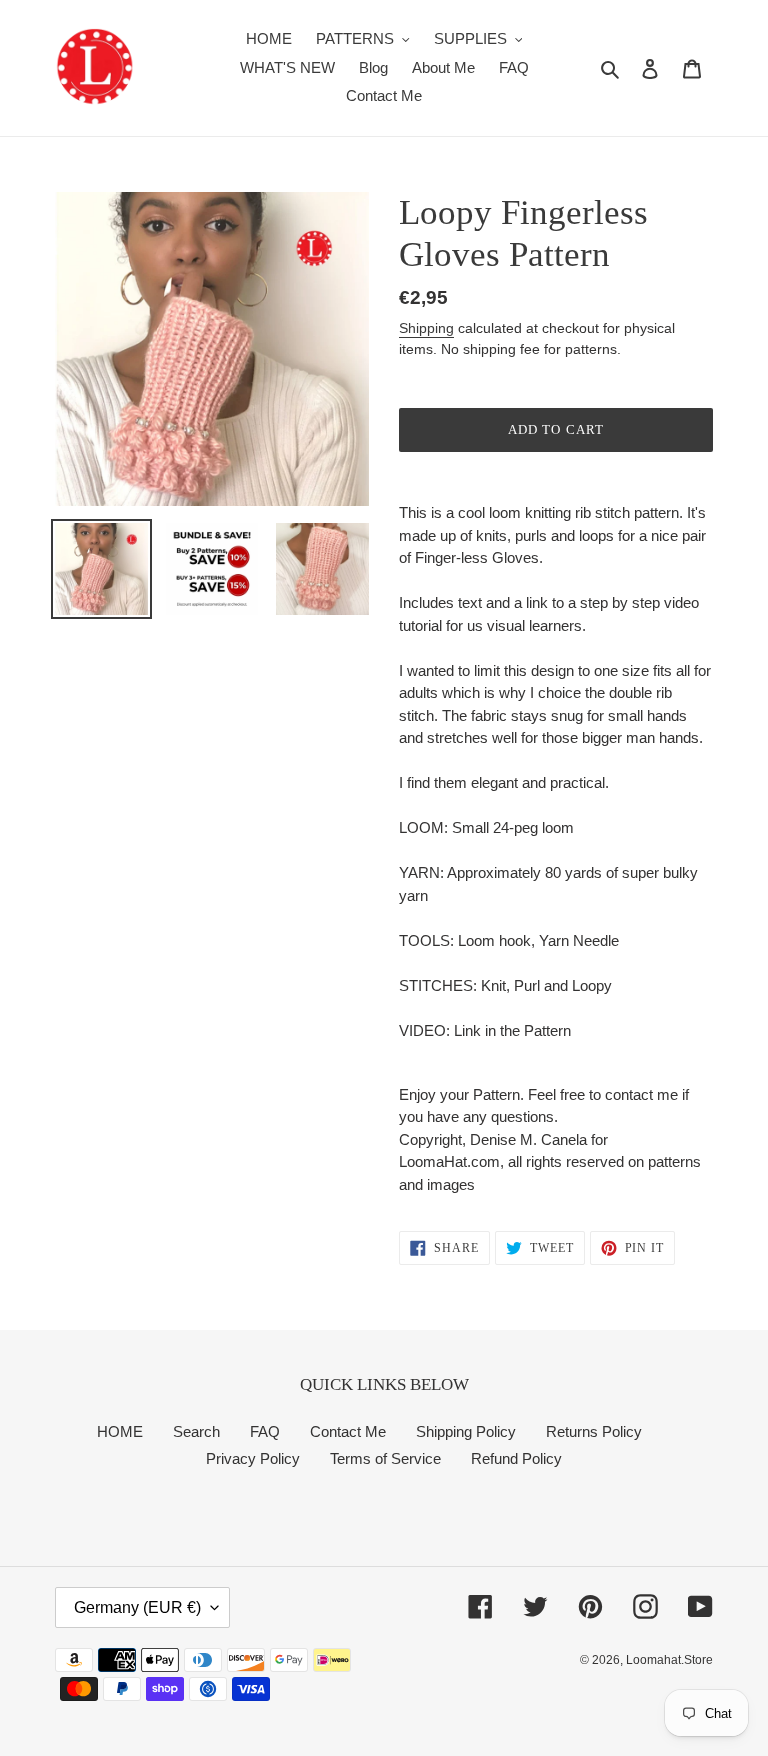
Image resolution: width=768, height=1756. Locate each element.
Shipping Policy (466, 1431)
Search (196, 1431)
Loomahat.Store (669, 1660)
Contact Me (348, 1431)
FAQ (265, 1431)
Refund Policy (516, 1458)
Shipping (426, 328)
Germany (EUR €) (137, 1607)
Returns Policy (594, 1431)
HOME (120, 1431)
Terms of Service (385, 1458)
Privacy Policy (253, 1458)
